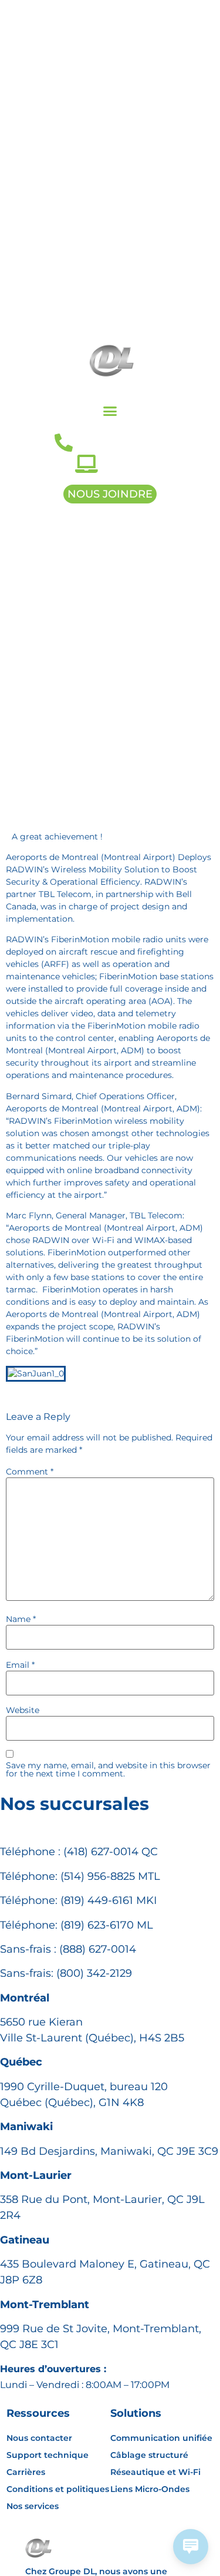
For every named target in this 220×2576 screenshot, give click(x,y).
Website (23, 1710)
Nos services (33, 2506)
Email (20, 1665)
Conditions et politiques (58, 2489)
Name (21, 1619)
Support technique (48, 2455)
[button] (110, 411)
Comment (30, 1472)
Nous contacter (39, 2438)
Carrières (26, 2472)
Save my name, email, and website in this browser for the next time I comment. (108, 1769)
